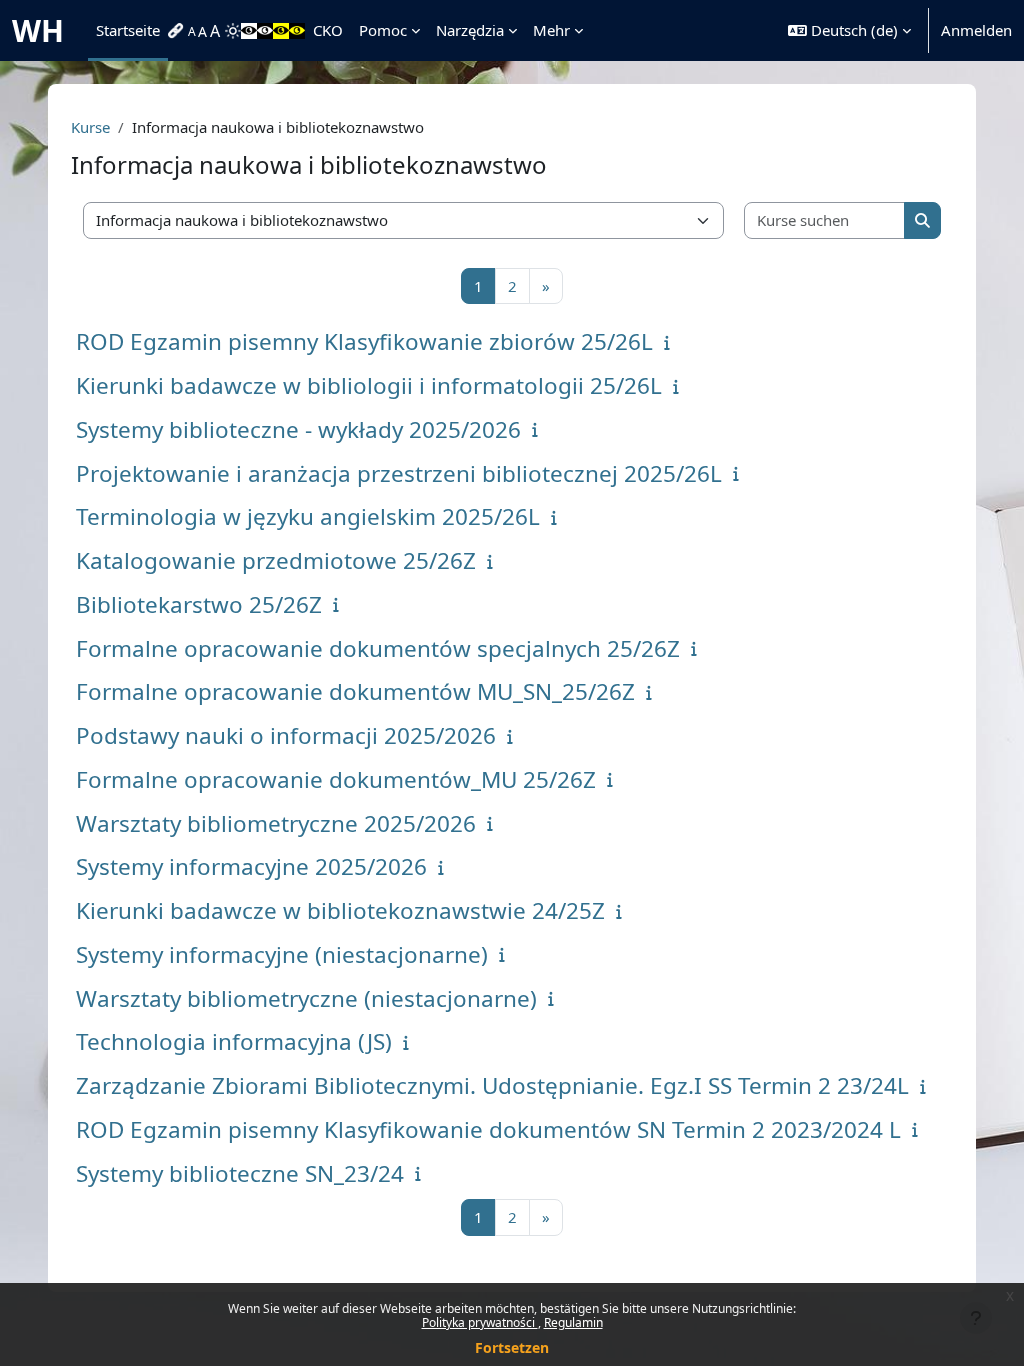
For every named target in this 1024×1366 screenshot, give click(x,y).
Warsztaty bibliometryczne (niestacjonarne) (306, 998)
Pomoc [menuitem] (383, 30)
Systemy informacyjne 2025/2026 (251, 866)
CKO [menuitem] (328, 30)
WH (38, 30)
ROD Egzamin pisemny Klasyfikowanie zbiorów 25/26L (364, 341)
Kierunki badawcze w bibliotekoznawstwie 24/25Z (340, 910)
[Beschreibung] (671, 342)
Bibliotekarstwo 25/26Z (199, 604)
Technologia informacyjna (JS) (234, 1041)
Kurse (90, 127)
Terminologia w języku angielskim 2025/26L (308, 516)
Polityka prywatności (480, 1322)
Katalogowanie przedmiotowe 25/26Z (276, 560)
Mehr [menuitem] (551, 30)
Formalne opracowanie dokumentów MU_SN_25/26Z (355, 691)
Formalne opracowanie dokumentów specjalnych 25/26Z (378, 648)
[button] (849, 30)
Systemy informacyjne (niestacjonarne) (282, 954)
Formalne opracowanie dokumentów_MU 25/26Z (336, 779)
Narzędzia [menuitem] (470, 30)
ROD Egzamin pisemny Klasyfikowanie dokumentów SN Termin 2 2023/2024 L (488, 1129)
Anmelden (976, 30)
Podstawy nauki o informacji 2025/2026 (286, 735)
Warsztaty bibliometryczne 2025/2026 (276, 823)
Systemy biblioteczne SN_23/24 (240, 1173)
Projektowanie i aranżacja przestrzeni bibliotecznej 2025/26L (399, 473)
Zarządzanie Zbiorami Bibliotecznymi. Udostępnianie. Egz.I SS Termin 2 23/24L (492, 1085)
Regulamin (573, 1322)
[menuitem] (178, 31)
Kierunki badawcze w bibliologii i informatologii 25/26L (369, 385)
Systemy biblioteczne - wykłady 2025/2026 (298, 429)
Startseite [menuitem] (128, 30)
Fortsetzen (512, 1347)
